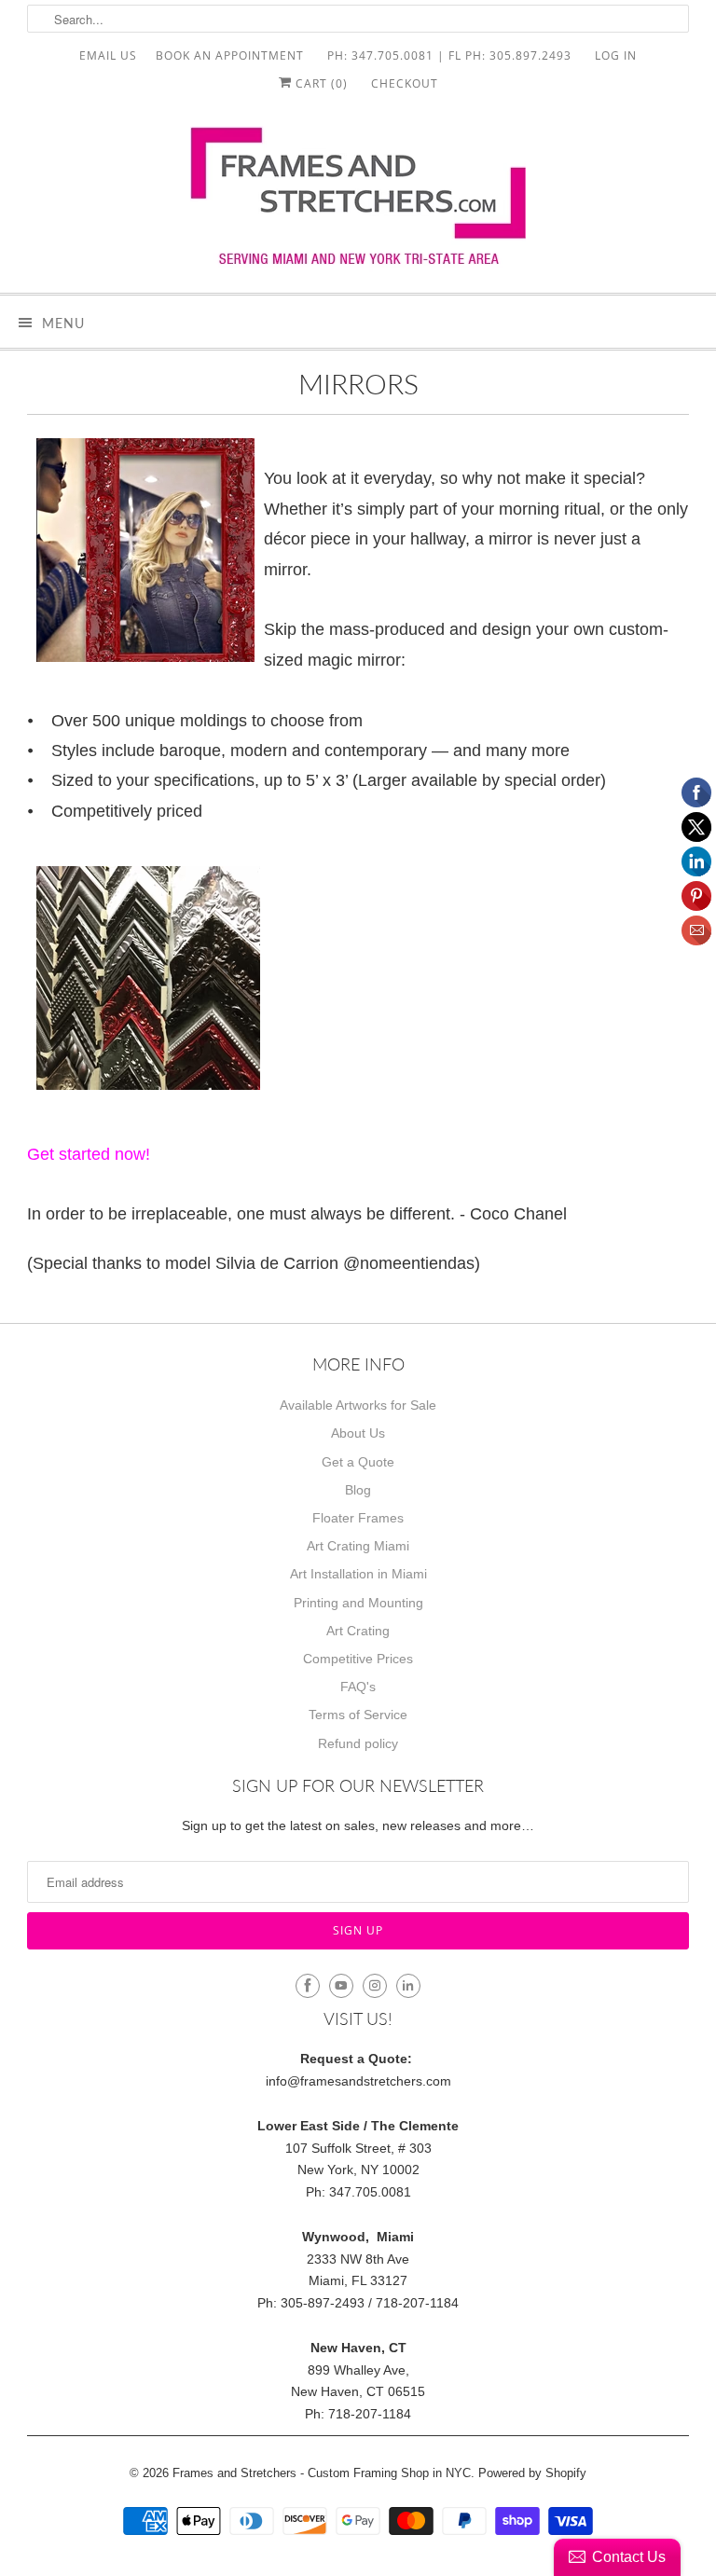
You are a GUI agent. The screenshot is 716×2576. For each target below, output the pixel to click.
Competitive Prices (358, 1659)
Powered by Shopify (532, 2473)
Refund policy (358, 1743)
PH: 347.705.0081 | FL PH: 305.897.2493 (449, 55)
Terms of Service (358, 1715)
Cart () (320, 83)
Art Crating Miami (358, 1546)
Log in (616, 55)
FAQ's (358, 1687)
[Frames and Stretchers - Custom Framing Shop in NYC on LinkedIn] (408, 1986)
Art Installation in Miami (358, 1574)
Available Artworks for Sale (358, 1405)
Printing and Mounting (358, 1603)
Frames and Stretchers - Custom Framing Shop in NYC (322, 2473)
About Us (358, 1433)
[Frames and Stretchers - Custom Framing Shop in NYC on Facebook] (308, 1986)
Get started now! (89, 1154)
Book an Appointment (230, 55)
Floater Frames (358, 1518)
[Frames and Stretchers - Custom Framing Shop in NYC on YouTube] (341, 1986)
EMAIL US (108, 55)
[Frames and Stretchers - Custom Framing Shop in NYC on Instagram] (375, 1986)
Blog (358, 1490)
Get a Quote (358, 1462)
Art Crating (358, 1631)
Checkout (405, 83)
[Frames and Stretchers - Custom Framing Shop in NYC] (358, 202)
